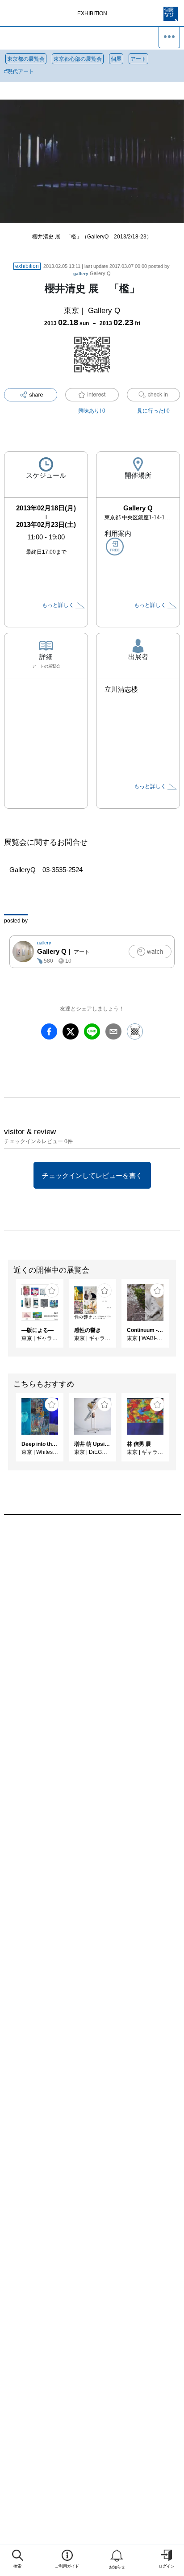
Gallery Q (92, 273)
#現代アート (19, 71)
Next (177, 1318)
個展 (116, 59)
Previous (7, 1318)
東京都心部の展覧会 (78, 59)
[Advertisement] (92, 1641)
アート (138, 59)
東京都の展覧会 (26, 59)
